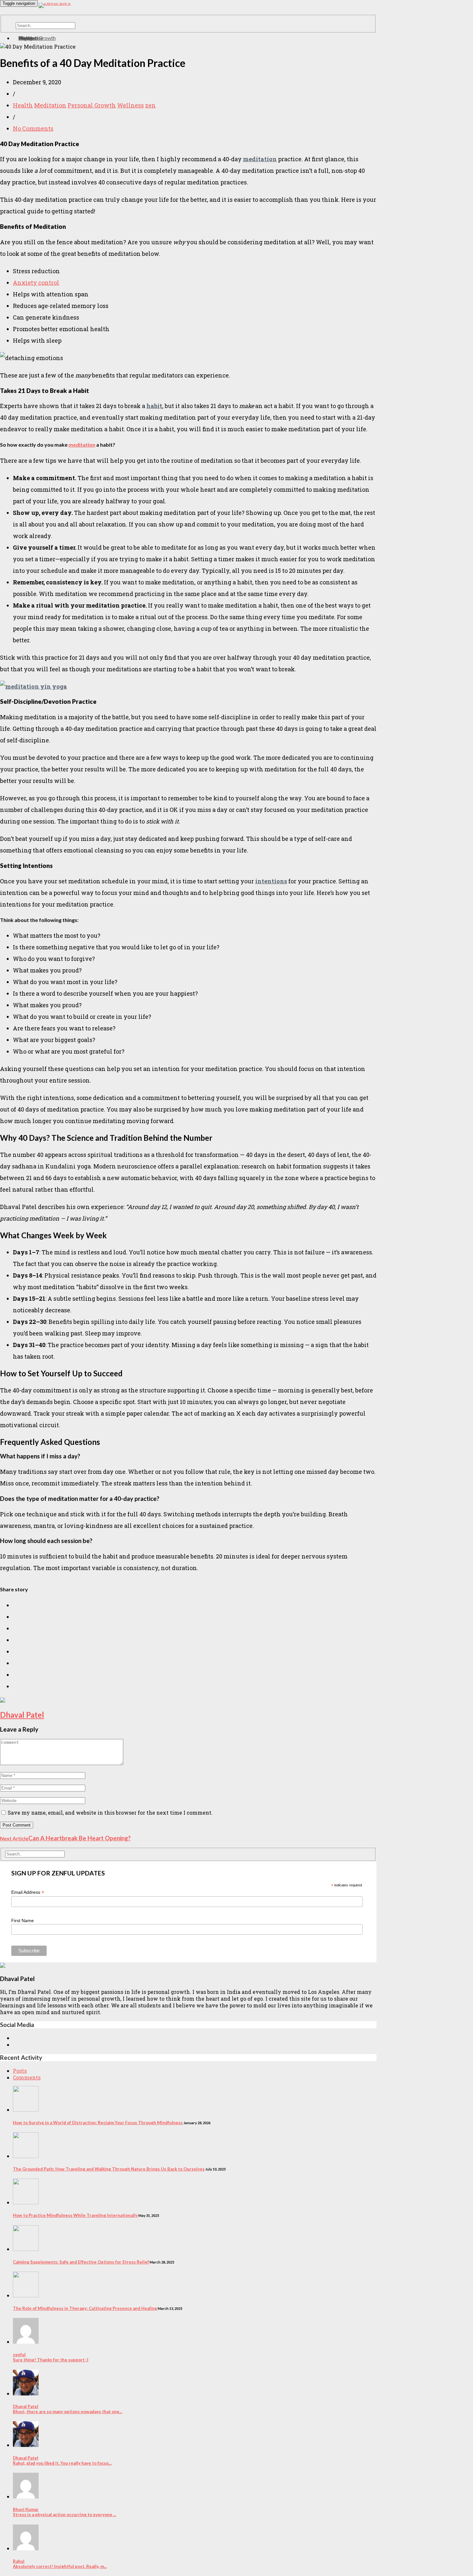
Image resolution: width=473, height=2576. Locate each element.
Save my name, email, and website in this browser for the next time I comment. (110, 1813)
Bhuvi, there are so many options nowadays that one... (68, 2409)
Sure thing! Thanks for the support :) (51, 2357)
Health (23, 105)
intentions (271, 881)
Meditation (50, 105)
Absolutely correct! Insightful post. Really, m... (60, 2564)
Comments (27, 2077)
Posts (20, 2071)
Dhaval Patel (22, 1715)
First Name (23, 1920)
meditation (260, 159)
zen (150, 105)
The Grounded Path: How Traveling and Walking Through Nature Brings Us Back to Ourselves (109, 2169)
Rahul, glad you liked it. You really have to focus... (62, 2460)
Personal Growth (92, 105)
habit (154, 406)
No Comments (33, 128)
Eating (25, 38)
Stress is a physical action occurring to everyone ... (65, 2512)
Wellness (130, 105)
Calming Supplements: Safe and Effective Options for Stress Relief (81, 2262)
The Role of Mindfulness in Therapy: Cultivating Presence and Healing (85, 2308)
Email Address (28, 1892)
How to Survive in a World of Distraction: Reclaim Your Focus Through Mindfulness (98, 2123)
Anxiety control (36, 283)
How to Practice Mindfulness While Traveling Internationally (75, 2215)
